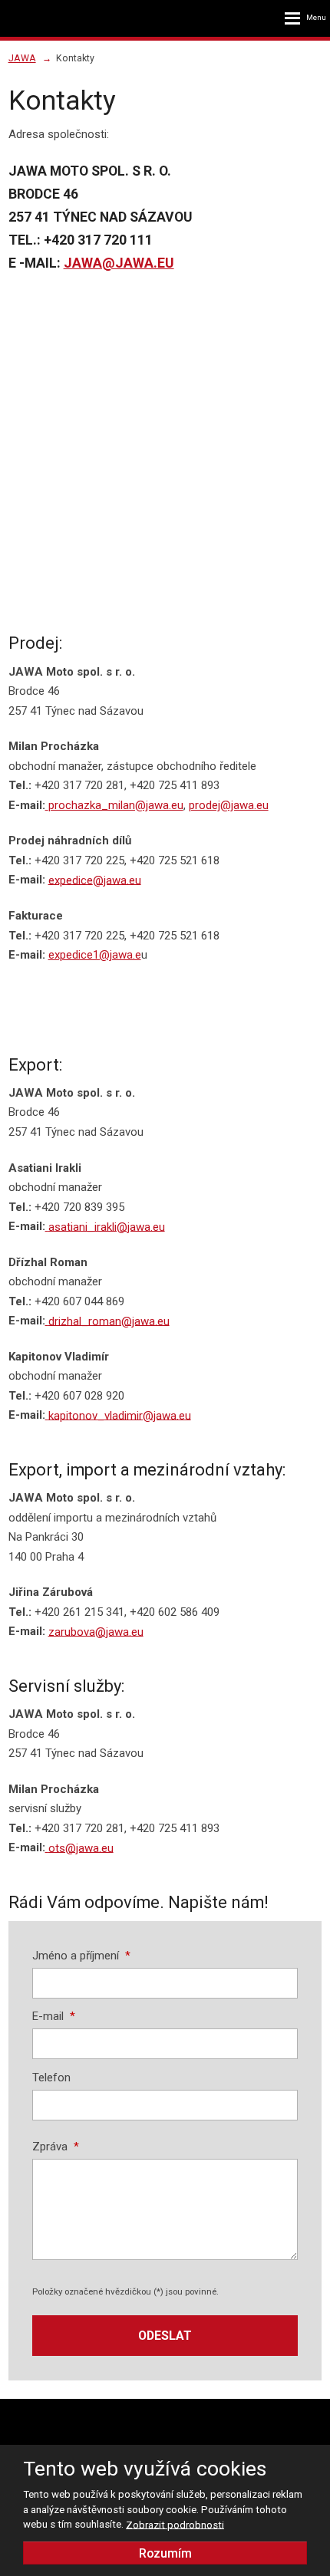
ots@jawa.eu (81, 1847)
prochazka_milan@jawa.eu (116, 805)
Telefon (51, 2078)
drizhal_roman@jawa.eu (109, 1321)
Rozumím (165, 2553)
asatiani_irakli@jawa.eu (107, 1226)
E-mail (54, 2016)
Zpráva (56, 2147)
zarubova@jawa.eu (96, 1631)
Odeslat (165, 2336)
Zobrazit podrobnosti (175, 2524)
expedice (71, 880)
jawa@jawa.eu (119, 263)
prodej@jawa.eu (229, 805)
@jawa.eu (117, 880)
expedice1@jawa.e (95, 955)
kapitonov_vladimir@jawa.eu (120, 1415)
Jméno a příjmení (81, 1956)
